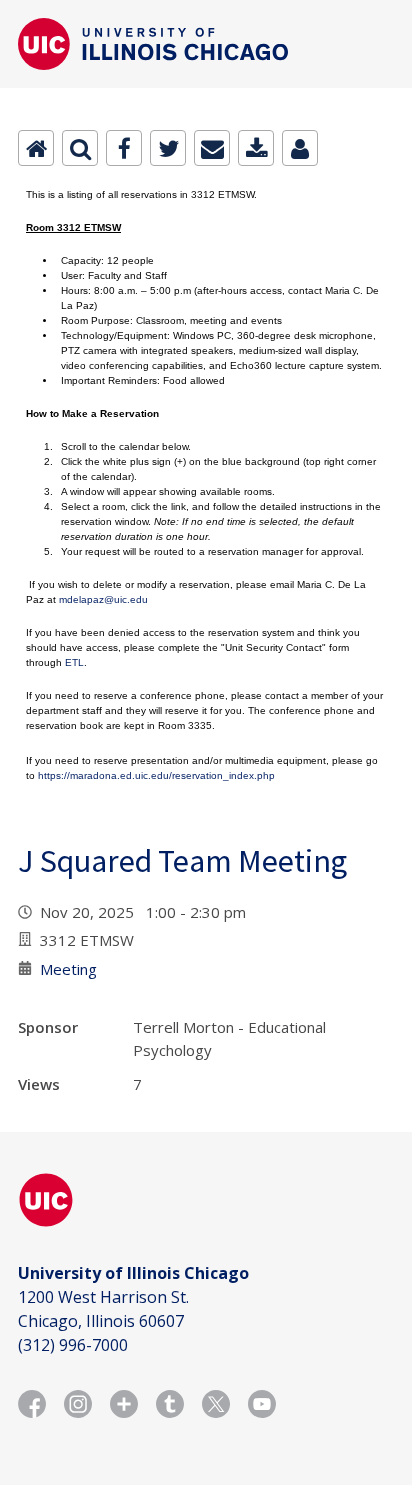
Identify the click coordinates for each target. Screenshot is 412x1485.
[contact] (300, 148)
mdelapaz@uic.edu (103, 599)
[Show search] (80, 148)
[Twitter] (168, 148)
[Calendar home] (36, 148)
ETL (74, 662)
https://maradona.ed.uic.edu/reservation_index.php (156, 775)
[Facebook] (124, 148)
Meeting (68, 969)
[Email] (212, 148)
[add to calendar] (256, 148)
